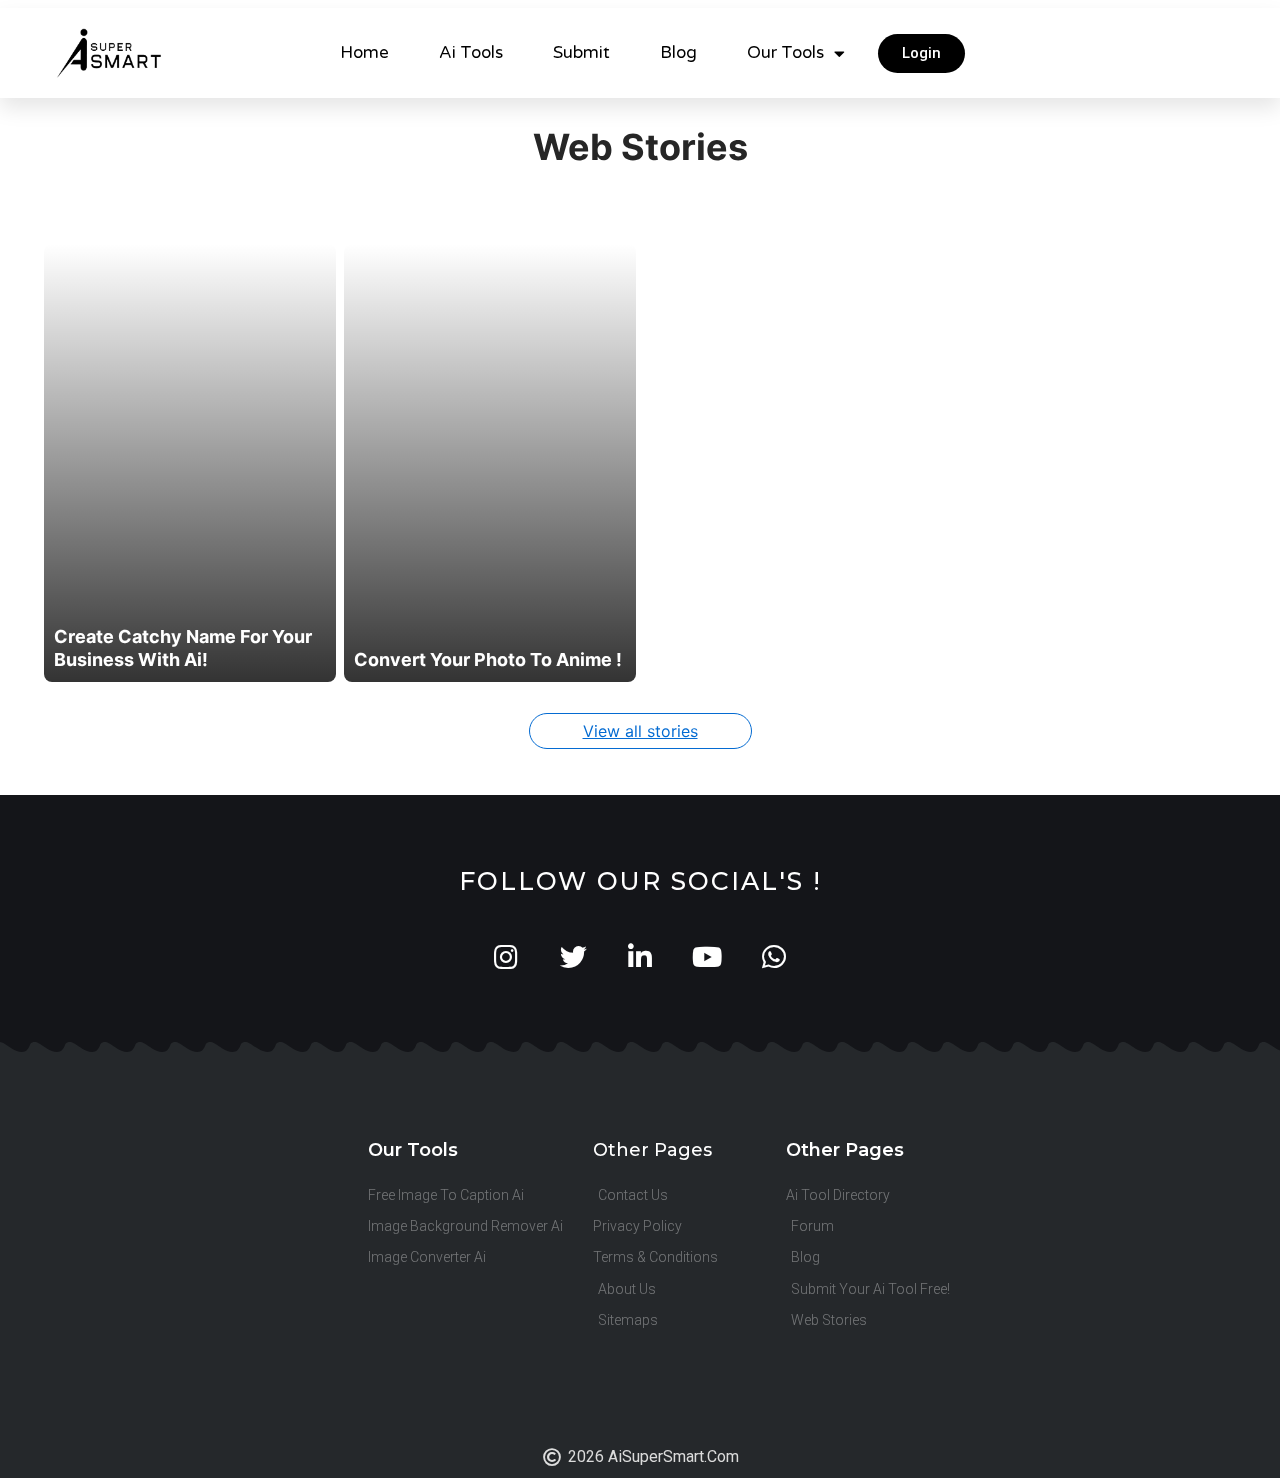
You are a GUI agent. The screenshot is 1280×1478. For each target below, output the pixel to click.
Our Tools (785, 52)
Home (364, 52)
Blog (678, 52)
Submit (581, 52)
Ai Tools (471, 52)
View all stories (640, 731)
